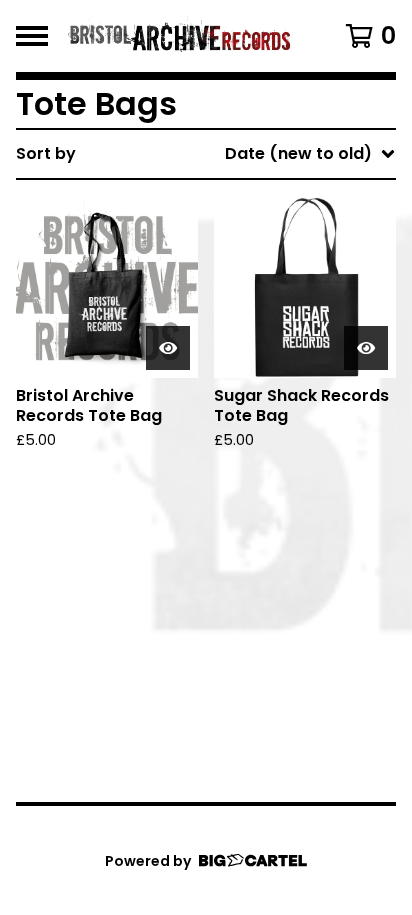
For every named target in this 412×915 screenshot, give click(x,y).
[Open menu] (32, 36)
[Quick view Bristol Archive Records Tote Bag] (168, 348)
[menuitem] (206, 154)
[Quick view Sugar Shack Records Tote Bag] (366, 348)
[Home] (180, 36)
